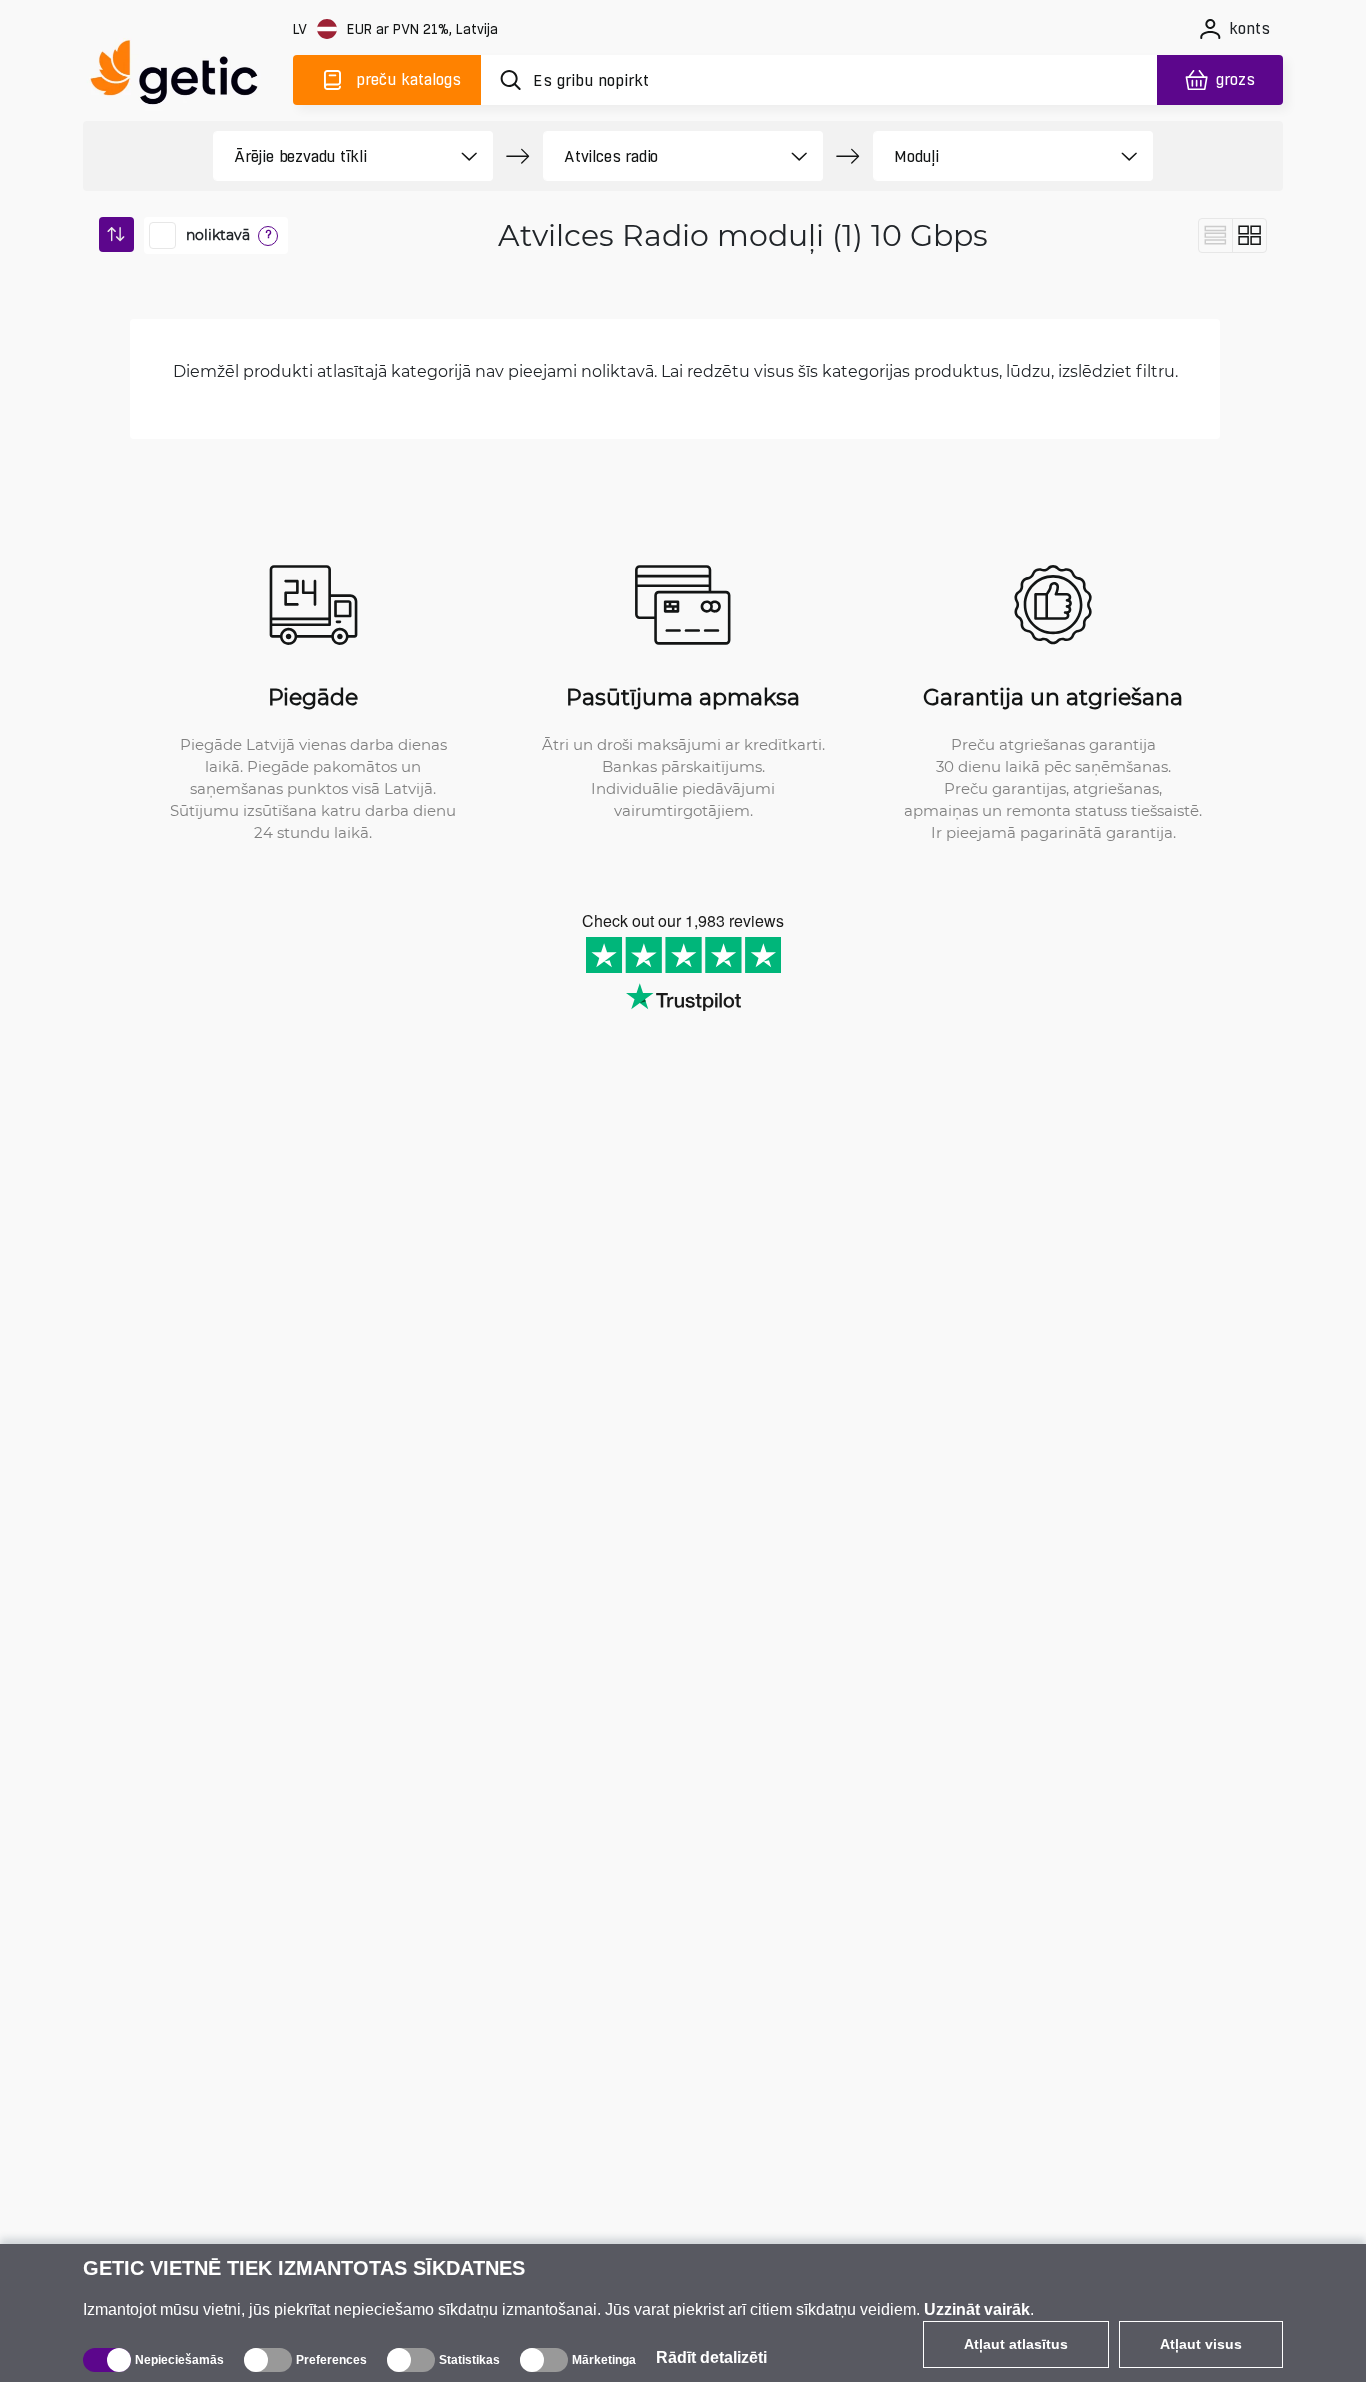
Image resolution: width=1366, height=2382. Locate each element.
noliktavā (218, 235)
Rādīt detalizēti (711, 2357)
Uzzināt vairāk (977, 2309)
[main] (183, 76)
